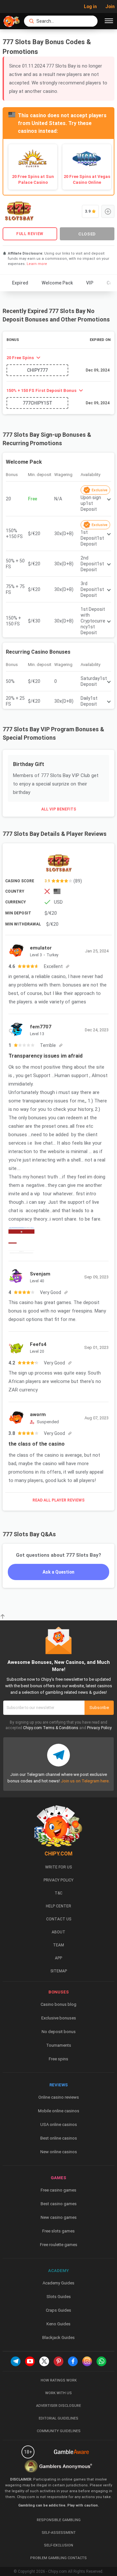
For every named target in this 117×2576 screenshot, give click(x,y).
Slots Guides (59, 2297)
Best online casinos (59, 2138)
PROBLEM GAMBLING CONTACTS (58, 2558)
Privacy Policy (99, 1728)
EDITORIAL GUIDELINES (58, 2418)
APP (58, 1958)
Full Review (30, 234)
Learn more (37, 264)
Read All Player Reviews (58, 1500)
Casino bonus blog (58, 2004)
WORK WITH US (58, 2393)
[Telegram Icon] (16, 2361)
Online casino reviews (59, 2097)
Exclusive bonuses (59, 2018)
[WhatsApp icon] (101, 2361)
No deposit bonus (59, 2032)
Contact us (59, 1919)
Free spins (58, 2059)
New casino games (59, 2217)
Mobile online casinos (59, 2111)
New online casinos (59, 2152)
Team (58, 1945)
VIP (90, 283)
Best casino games (59, 2204)
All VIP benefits (59, 809)
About (58, 1932)
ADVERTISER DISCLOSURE (58, 2406)
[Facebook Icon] (73, 2361)
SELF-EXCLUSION (58, 2545)
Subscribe (99, 1708)
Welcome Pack (57, 283)
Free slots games (58, 2231)
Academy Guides (58, 2283)
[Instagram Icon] (87, 2361)
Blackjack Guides (58, 2337)
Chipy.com (32, 1728)
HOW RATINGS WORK (59, 2380)
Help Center (58, 1906)
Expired (20, 283)
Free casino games (58, 2190)
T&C (58, 1893)
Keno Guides (58, 2324)
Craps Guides (58, 2310)
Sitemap (59, 1971)
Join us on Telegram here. (85, 1781)
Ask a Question (58, 1572)
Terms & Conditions (61, 1728)
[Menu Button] (109, 21)
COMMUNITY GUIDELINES (59, 2431)
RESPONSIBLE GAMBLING (59, 2520)
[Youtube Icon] (30, 2361)
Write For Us (58, 1867)
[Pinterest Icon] (58, 2361)
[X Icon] (44, 2361)
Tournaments (59, 2045)
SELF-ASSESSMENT (59, 2533)
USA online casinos (59, 2124)
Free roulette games (59, 2245)
